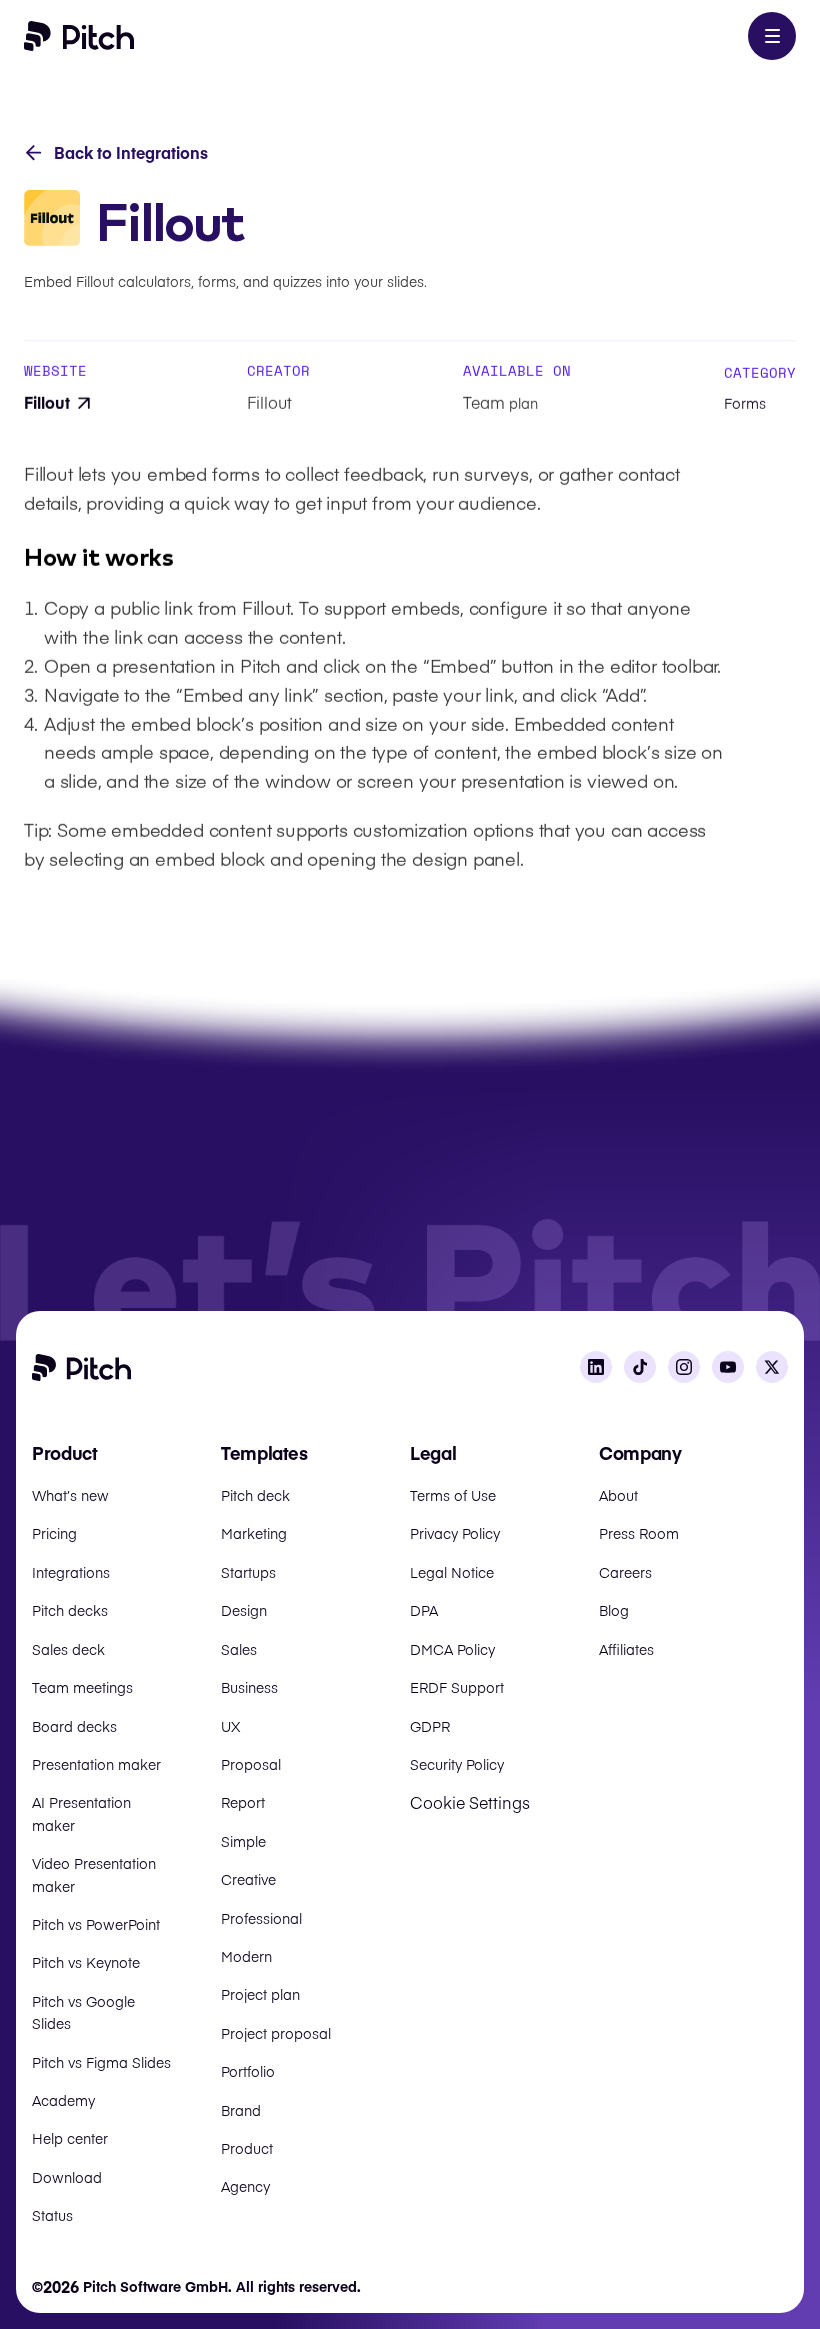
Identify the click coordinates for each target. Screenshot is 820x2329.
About (618, 1495)
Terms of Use (453, 1495)
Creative (248, 1879)
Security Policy (457, 1764)
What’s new (70, 1495)
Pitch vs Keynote (86, 1962)
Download (67, 2177)
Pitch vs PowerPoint (96, 1924)
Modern (246, 1956)
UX (230, 1726)
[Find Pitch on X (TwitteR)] (772, 1367)
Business (249, 1687)
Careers (625, 1572)
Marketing (254, 1533)
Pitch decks (70, 1610)
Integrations (71, 1572)
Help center (70, 2138)
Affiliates (626, 1649)
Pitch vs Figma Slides (101, 2062)
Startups (248, 1572)
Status (52, 2215)
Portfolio (248, 2071)
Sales (239, 1649)
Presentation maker (96, 1764)
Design (244, 1610)
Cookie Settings (470, 1802)
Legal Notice (452, 1572)
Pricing (54, 1533)
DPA (424, 1610)
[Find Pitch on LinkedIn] (596, 1367)
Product (247, 2148)
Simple (243, 1841)
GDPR (430, 1726)
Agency (245, 2186)
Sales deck (68, 1649)
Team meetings (82, 1687)
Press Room (639, 1533)
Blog (614, 1610)
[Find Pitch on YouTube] (728, 1367)
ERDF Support (457, 1687)
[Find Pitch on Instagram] (684, 1367)
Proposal (251, 1764)
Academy (63, 2100)
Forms (745, 403)
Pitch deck (255, 1495)
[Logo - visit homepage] (79, 36)
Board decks (74, 1726)
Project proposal (276, 2033)
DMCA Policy (452, 1649)
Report (243, 1802)
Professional (261, 1918)
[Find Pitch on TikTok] (640, 1367)
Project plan (260, 1994)
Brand (241, 2110)
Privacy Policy (455, 1533)
